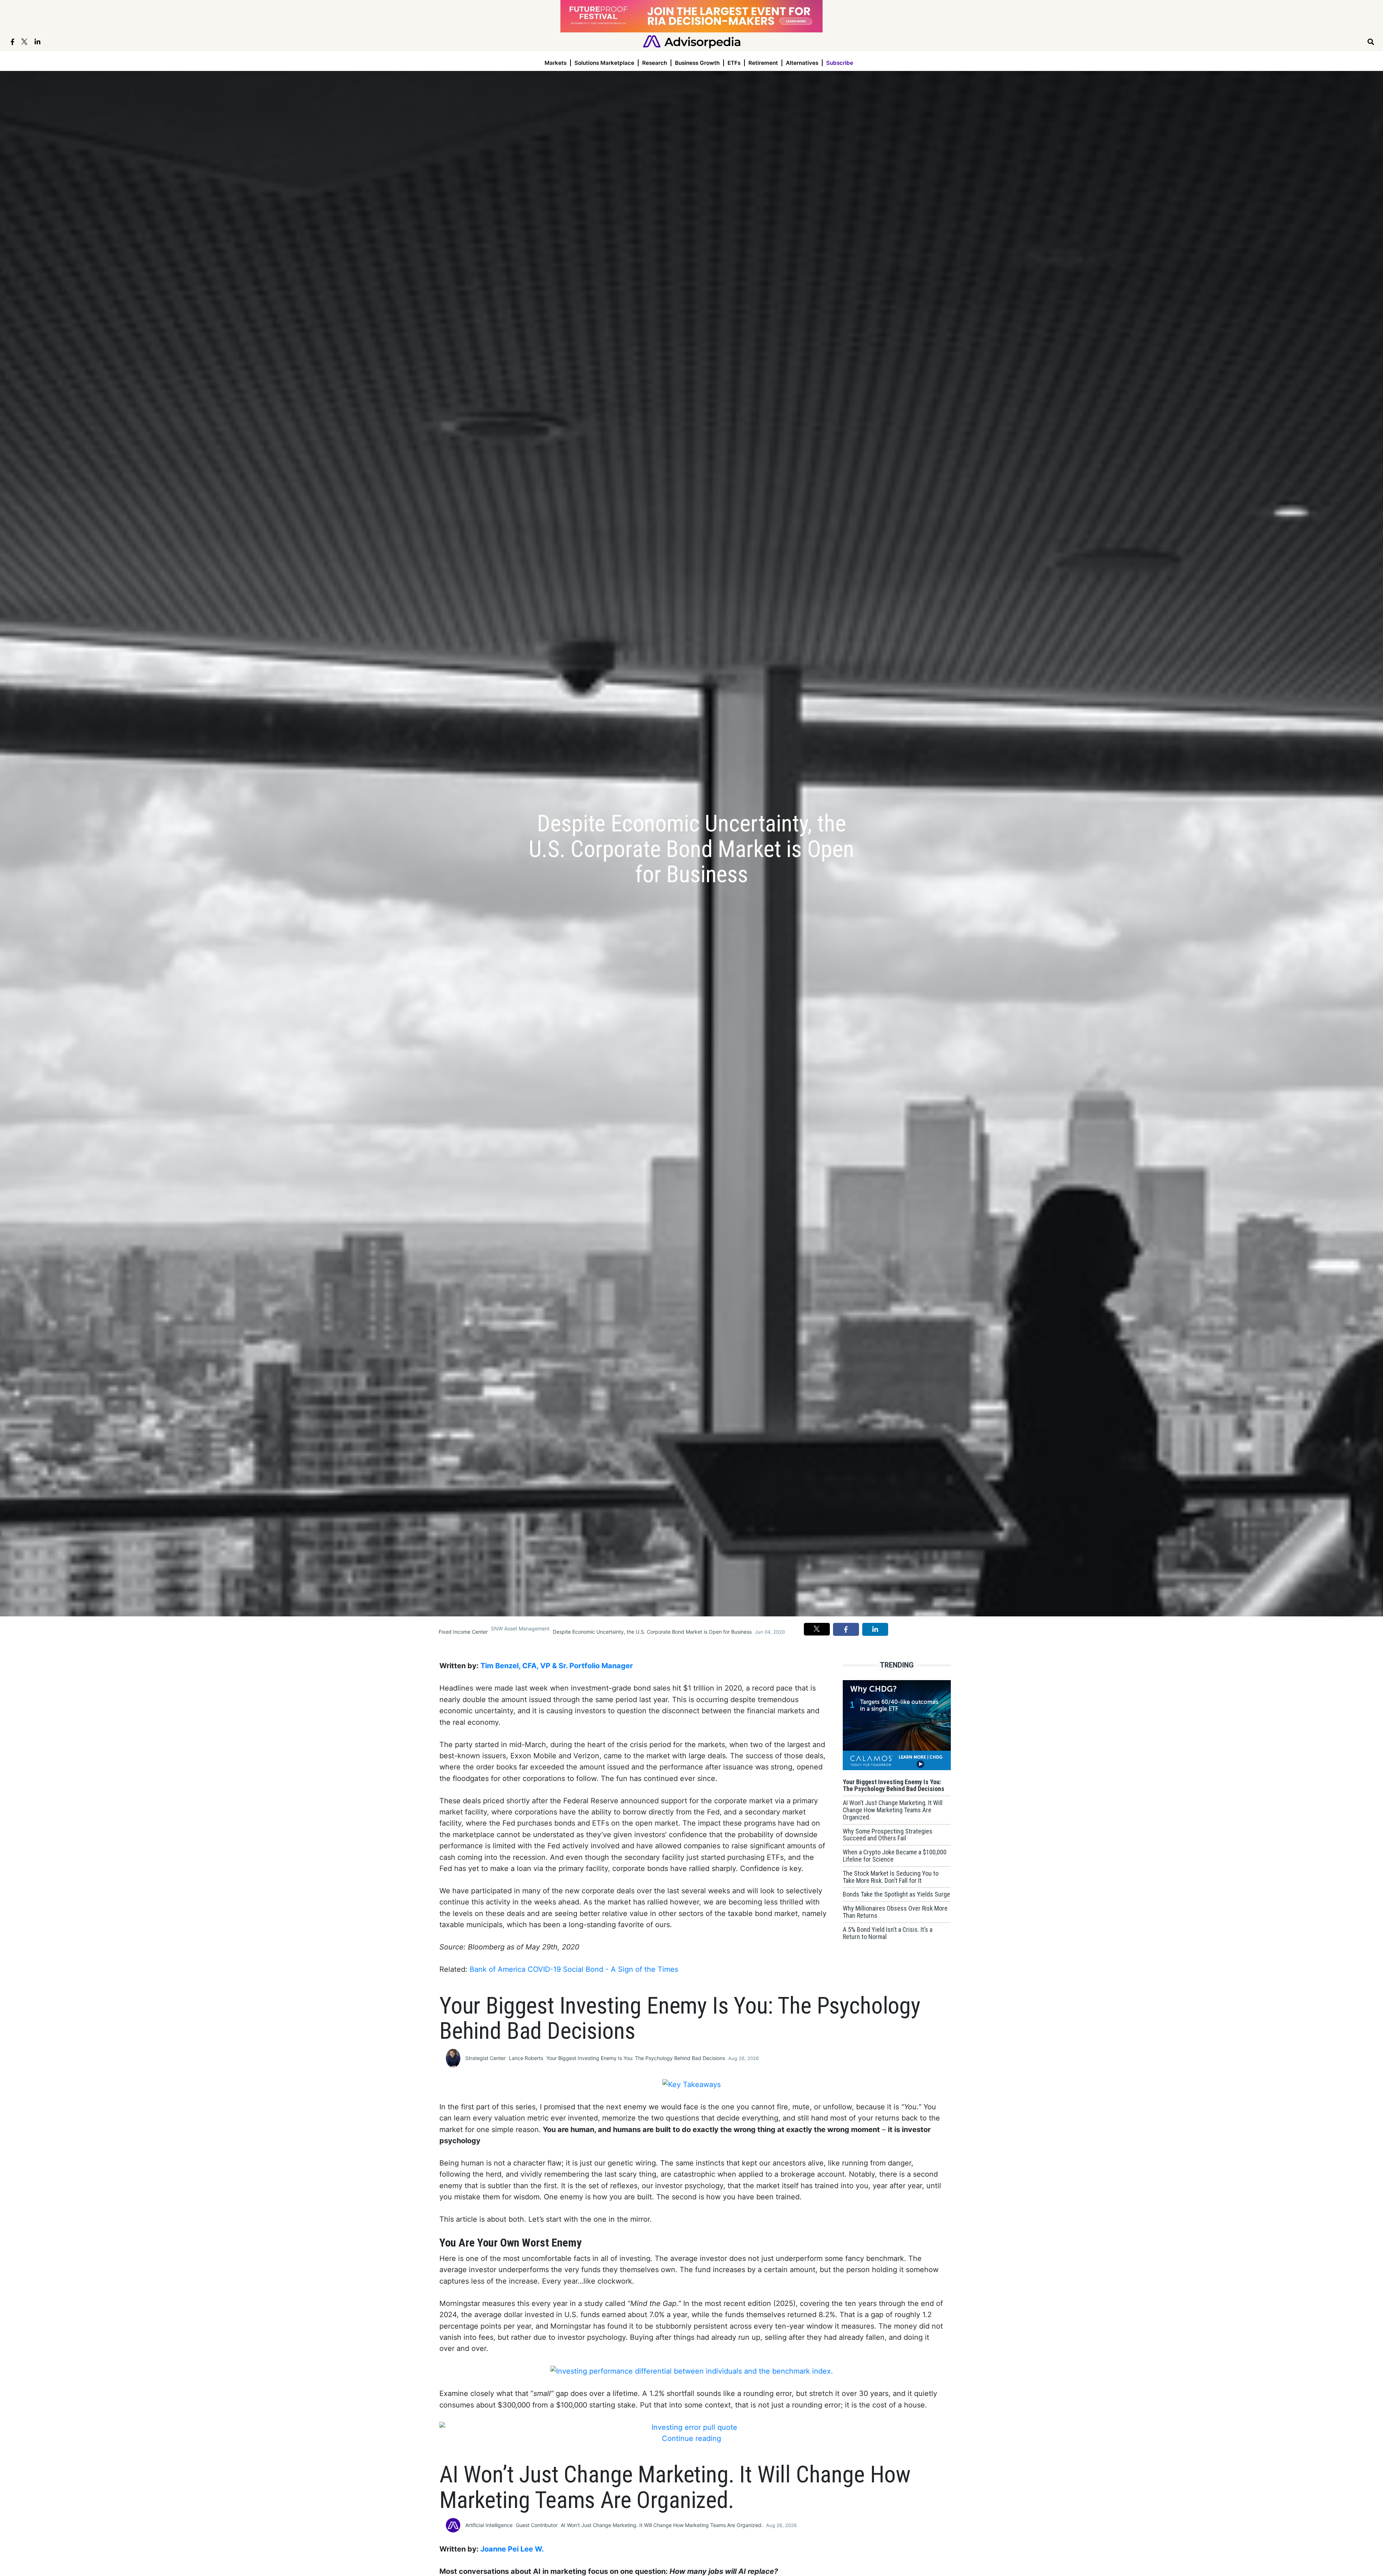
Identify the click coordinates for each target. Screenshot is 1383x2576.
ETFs (734, 63)
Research (655, 63)
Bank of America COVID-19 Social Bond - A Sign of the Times (574, 1969)
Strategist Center (485, 2058)
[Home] (692, 41)
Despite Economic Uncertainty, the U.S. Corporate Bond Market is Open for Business (652, 1632)
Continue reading (691, 2438)
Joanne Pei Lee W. (512, 2549)
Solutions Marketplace (604, 63)
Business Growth (697, 63)
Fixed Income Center (463, 1632)
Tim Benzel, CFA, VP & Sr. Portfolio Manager (557, 1666)
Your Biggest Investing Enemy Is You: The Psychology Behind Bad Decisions (636, 2058)
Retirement (763, 63)
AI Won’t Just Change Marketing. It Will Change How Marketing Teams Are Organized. (662, 2525)
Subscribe (840, 63)
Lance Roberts (526, 2058)
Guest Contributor (537, 2525)
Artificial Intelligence (489, 2525)
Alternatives (802, 63)
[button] (817, 1629)
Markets (556, 63)
